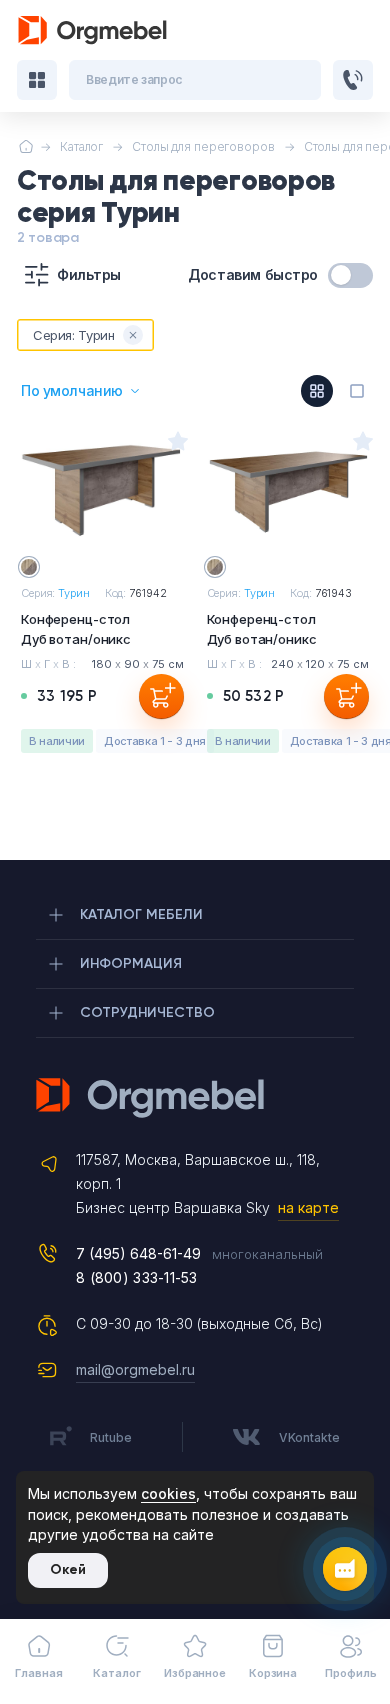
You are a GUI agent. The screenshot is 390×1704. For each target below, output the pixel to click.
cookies (168, 1493)
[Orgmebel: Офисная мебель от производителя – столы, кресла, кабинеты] (93, 30)
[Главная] (25, 146)
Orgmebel (195, 1098)
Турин (73, 593)
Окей (68, 1569)
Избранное (195, 1673)
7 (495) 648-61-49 (138, 1253)
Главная (38, 1673)
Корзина (273, 1673)
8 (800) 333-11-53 (137, 1277)
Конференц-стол (76, 629)
